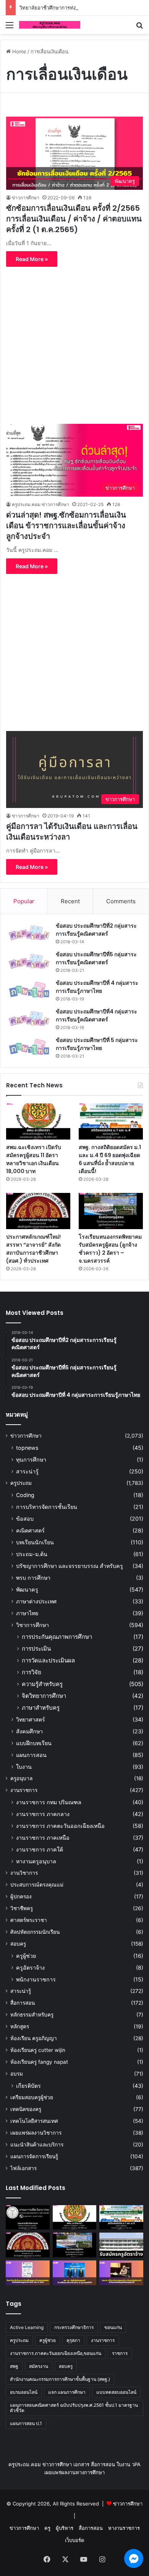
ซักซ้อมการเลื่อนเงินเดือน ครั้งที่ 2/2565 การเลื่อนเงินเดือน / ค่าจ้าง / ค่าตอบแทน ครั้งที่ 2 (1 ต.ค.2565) (74, 219)
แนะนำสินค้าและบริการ (37, 2145)
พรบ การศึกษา (33, 1578)
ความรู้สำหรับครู (42, 1684)
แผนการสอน (31, 1755)
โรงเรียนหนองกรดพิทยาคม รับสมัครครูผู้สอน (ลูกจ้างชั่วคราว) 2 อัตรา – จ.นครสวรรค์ (110, 1249)
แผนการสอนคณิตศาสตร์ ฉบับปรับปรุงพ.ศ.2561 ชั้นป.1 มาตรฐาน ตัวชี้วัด (74, 2408)
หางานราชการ (124, 2528)
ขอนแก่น (113, 2327)
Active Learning (27, 2327)
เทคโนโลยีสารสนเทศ (34, 2121)
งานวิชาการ (24, 1873)
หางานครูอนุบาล (36, 1861)
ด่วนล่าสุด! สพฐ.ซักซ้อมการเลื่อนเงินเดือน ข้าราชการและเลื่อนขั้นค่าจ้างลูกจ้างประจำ (66, 526)
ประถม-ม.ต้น (32, 1554)
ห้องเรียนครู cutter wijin (38, 2050)
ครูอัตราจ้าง (30, 1968)
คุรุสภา (73, 2340)
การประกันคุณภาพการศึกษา (57, 1637)
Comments (121, 901)
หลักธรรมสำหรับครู (32, 2015)
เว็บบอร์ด (74, 2540)
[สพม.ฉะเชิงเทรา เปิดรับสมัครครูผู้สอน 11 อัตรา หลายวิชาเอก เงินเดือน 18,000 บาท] (38, 1121)
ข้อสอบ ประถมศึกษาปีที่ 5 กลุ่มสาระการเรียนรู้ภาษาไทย (97, 1044)
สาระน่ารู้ (27, 1471)
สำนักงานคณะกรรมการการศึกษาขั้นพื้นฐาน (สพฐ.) (60, 2379)
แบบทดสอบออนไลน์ (116, 2392)
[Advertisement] (74, 341)
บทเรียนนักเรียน (35, 1542)
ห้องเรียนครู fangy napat (39, 2062)
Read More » (32, 259)
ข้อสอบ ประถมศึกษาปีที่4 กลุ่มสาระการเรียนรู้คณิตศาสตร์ (96, 1015)
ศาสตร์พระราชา (29, 1920)
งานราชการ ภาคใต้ (40, 1849)
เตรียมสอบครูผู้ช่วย (32, 2097)
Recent (70, 901)
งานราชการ (24, 1790)
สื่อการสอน (23, 2003)
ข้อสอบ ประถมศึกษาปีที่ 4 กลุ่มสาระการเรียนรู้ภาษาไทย (97, 987)
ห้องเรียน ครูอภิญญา (34, 2038)
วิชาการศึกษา (32, 1625)
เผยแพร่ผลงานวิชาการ (36, 2133)
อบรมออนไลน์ (24, 2392)
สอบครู (18, 1944)
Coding (25, 1495)
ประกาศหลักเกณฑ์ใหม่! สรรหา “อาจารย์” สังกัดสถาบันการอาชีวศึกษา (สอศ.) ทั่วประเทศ (33, 1249)
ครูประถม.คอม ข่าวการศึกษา (40, 504)
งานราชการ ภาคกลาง (43, 1814)
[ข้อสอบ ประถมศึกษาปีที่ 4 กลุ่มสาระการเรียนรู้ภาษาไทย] (29, 990)
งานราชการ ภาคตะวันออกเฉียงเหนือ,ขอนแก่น (56, 2353)
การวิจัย (32, 1672)
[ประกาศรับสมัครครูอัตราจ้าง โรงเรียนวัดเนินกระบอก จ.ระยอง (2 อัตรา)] (121, 2245)
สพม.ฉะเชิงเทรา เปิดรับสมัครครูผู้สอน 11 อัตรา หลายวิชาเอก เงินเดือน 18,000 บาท (34, 1159)
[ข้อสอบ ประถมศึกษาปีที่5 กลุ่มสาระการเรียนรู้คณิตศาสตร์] (29, 961)
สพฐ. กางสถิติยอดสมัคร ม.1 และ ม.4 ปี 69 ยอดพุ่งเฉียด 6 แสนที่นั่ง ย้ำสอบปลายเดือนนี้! (110, 1159)
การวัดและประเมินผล (48, 1660)
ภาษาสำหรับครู (41, 1708)
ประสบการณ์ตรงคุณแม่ (37, 1885)
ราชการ (120, 2353)
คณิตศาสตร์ (30, 1530)
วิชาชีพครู (22, 1908)
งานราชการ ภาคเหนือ (43, 1838)
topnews (27, 1448)
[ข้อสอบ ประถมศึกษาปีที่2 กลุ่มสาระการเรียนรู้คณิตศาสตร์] (29, 933)
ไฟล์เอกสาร (23, 2168)
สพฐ (14, 2366)
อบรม (17, 2074)
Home (19, 51)
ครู (47, 2528)
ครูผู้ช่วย (26, 1956)
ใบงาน (24, 1767)
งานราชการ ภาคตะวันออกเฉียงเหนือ (60, 1826)
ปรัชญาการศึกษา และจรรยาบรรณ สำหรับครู (70, 1566)
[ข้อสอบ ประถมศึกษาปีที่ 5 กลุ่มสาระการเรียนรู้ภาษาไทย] (29, 1047)
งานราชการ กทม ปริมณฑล (49, 1802)
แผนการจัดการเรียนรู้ (34, 2156)
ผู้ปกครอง (21, 1896)
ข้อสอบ (25, 1519)
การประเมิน (36, 1649)
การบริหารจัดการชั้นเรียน (47, 1507)
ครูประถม (21, 1483)
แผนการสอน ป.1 (26, 2423)
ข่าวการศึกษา (26, 198)
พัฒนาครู (27, 1589)
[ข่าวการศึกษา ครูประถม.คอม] (50, 25)
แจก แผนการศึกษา (67, 2392)
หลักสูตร (20, 2026)
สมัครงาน (39, 2366)
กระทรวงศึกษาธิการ (74, 2327)
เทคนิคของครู (26, 2109)
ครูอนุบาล (21, 1778)
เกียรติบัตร (28, 2086)
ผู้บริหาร (65, 2528)
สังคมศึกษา (29, 1731)
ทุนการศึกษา (31, 1460)
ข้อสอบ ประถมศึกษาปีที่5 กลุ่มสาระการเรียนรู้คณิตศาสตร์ (96, 958)
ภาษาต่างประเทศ (36, 1601)
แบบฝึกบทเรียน (34, 1743)
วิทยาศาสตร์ (31, 1719)
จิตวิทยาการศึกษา (44, 1696)
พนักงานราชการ (36, 1979)
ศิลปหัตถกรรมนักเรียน (35, 1932)
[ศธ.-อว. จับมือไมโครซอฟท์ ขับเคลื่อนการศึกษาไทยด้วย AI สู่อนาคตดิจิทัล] (75, 2273)
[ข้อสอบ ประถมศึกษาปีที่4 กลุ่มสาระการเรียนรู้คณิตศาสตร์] (29, 1019)
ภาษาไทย (27, 1613)
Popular (24, 901)
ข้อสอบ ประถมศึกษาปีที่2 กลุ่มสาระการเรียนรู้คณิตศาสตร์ (96, 930)
